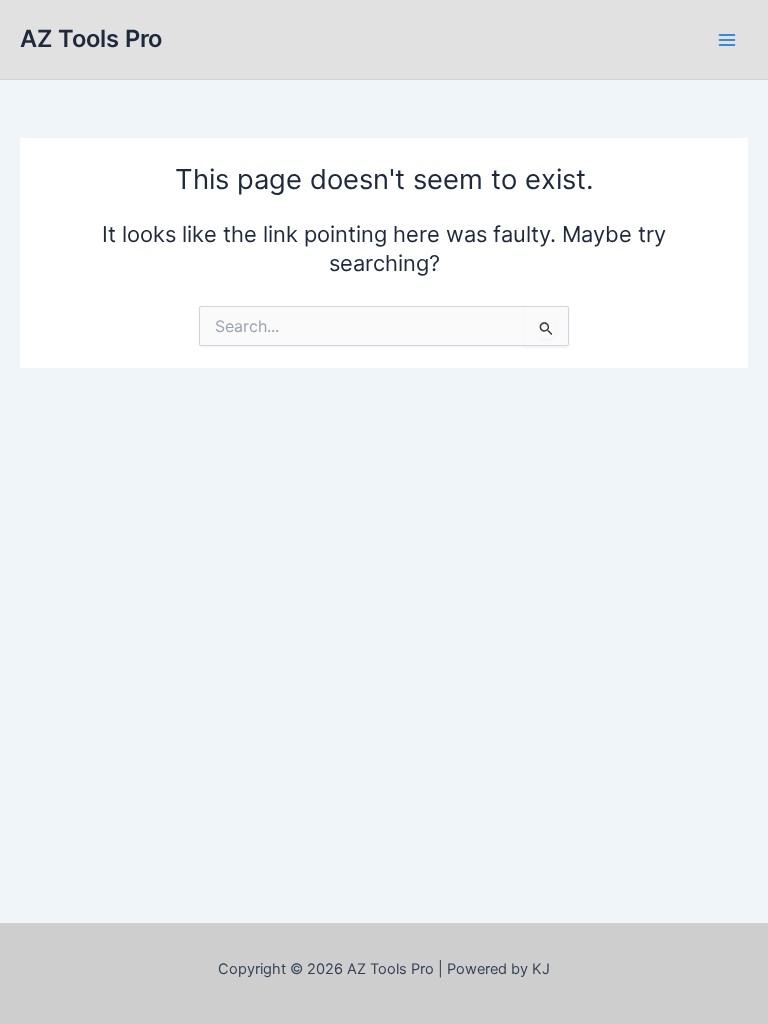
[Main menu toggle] (727, 40)
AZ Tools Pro (91, 38)
